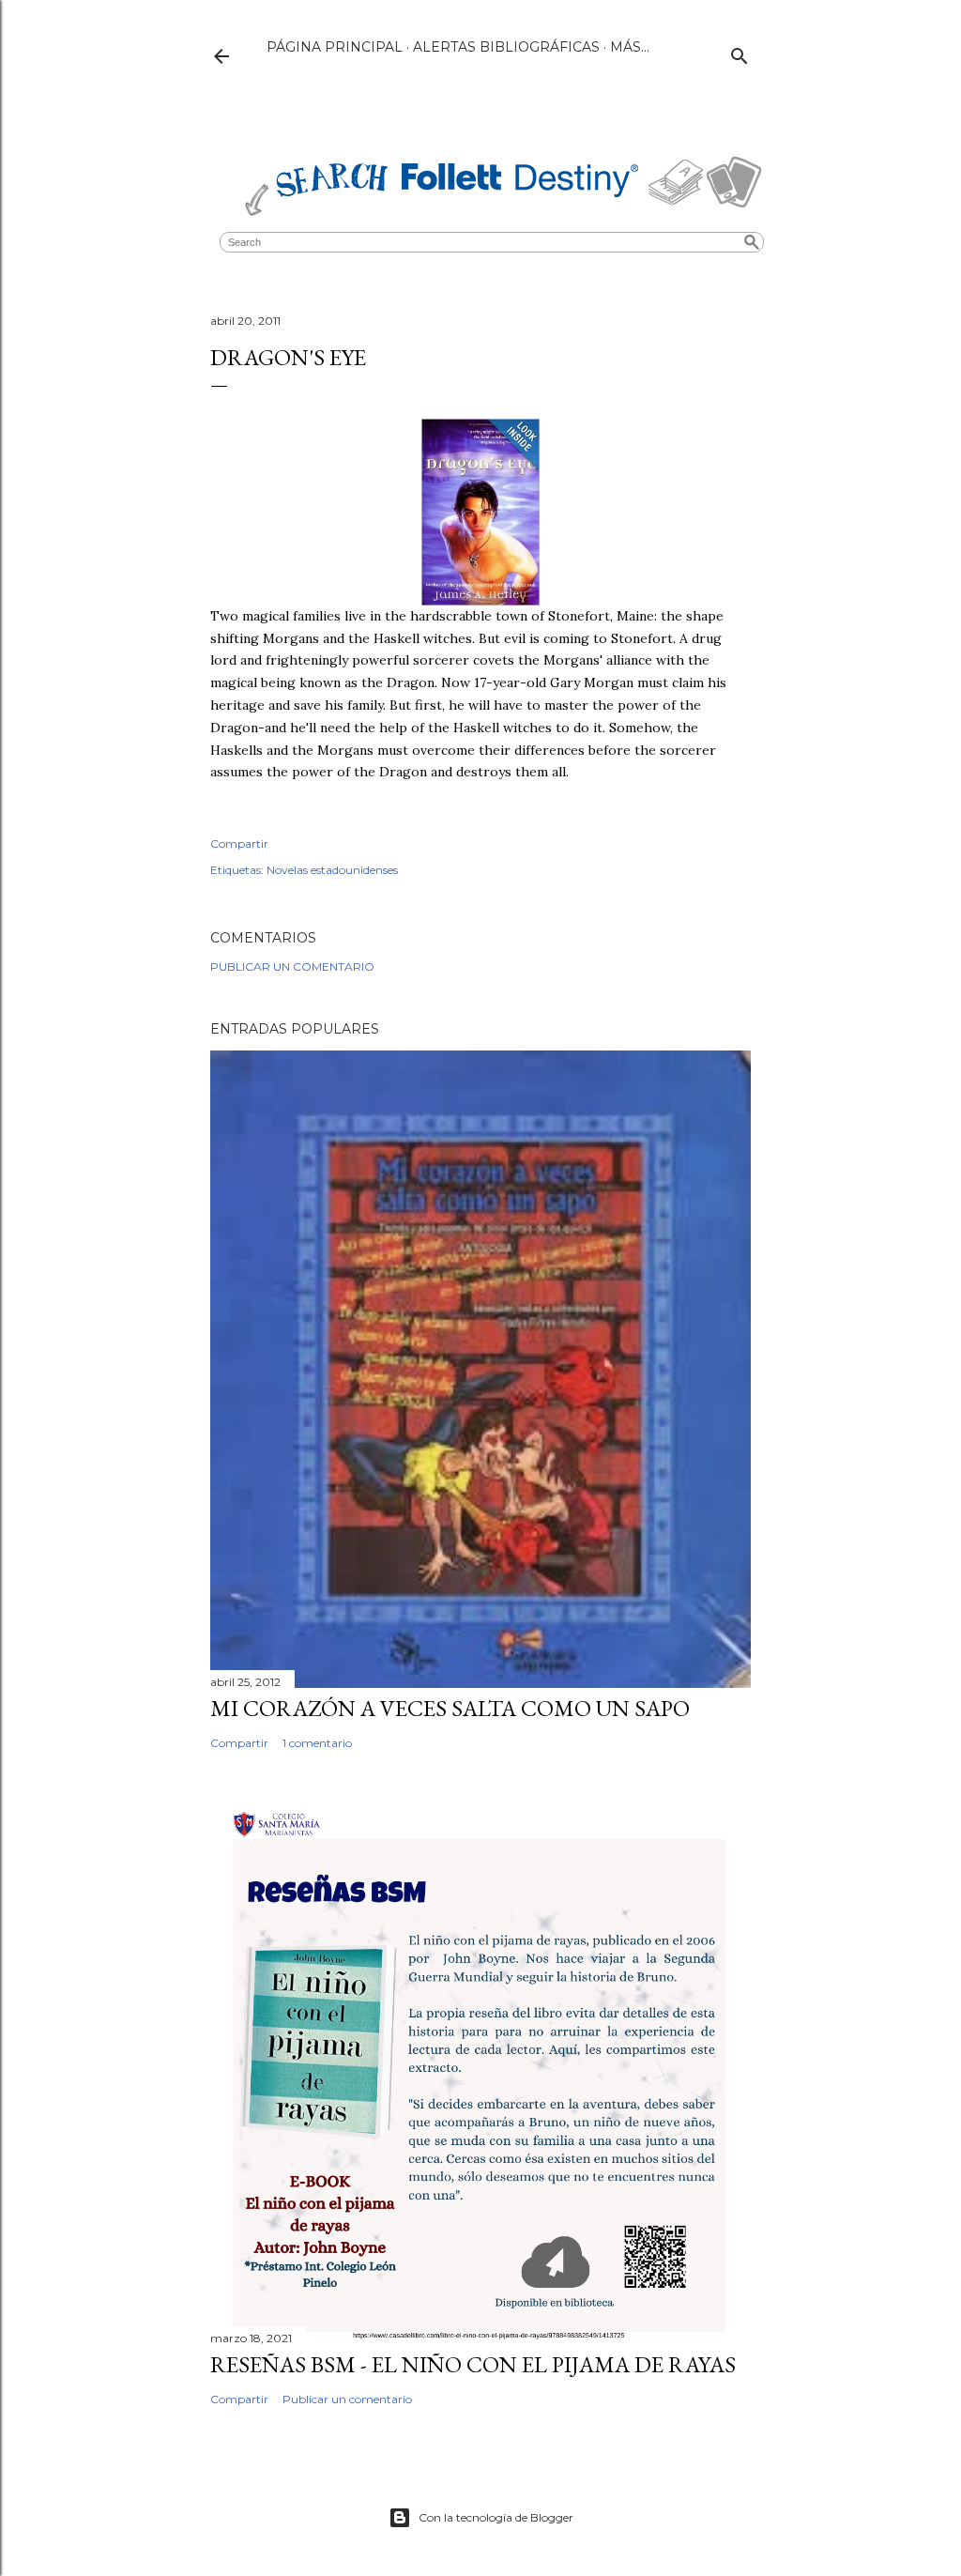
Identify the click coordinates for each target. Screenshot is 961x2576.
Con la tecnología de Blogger (496, 2517)
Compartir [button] (239, 843)
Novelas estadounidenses (332, 870)
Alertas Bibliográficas (506, 47)
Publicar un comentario (292, 966)
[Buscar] (740, 52)
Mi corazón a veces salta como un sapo (450, 1708)
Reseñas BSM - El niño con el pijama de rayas (473, 2364)
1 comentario (317, 1743)
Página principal (335, 47)
